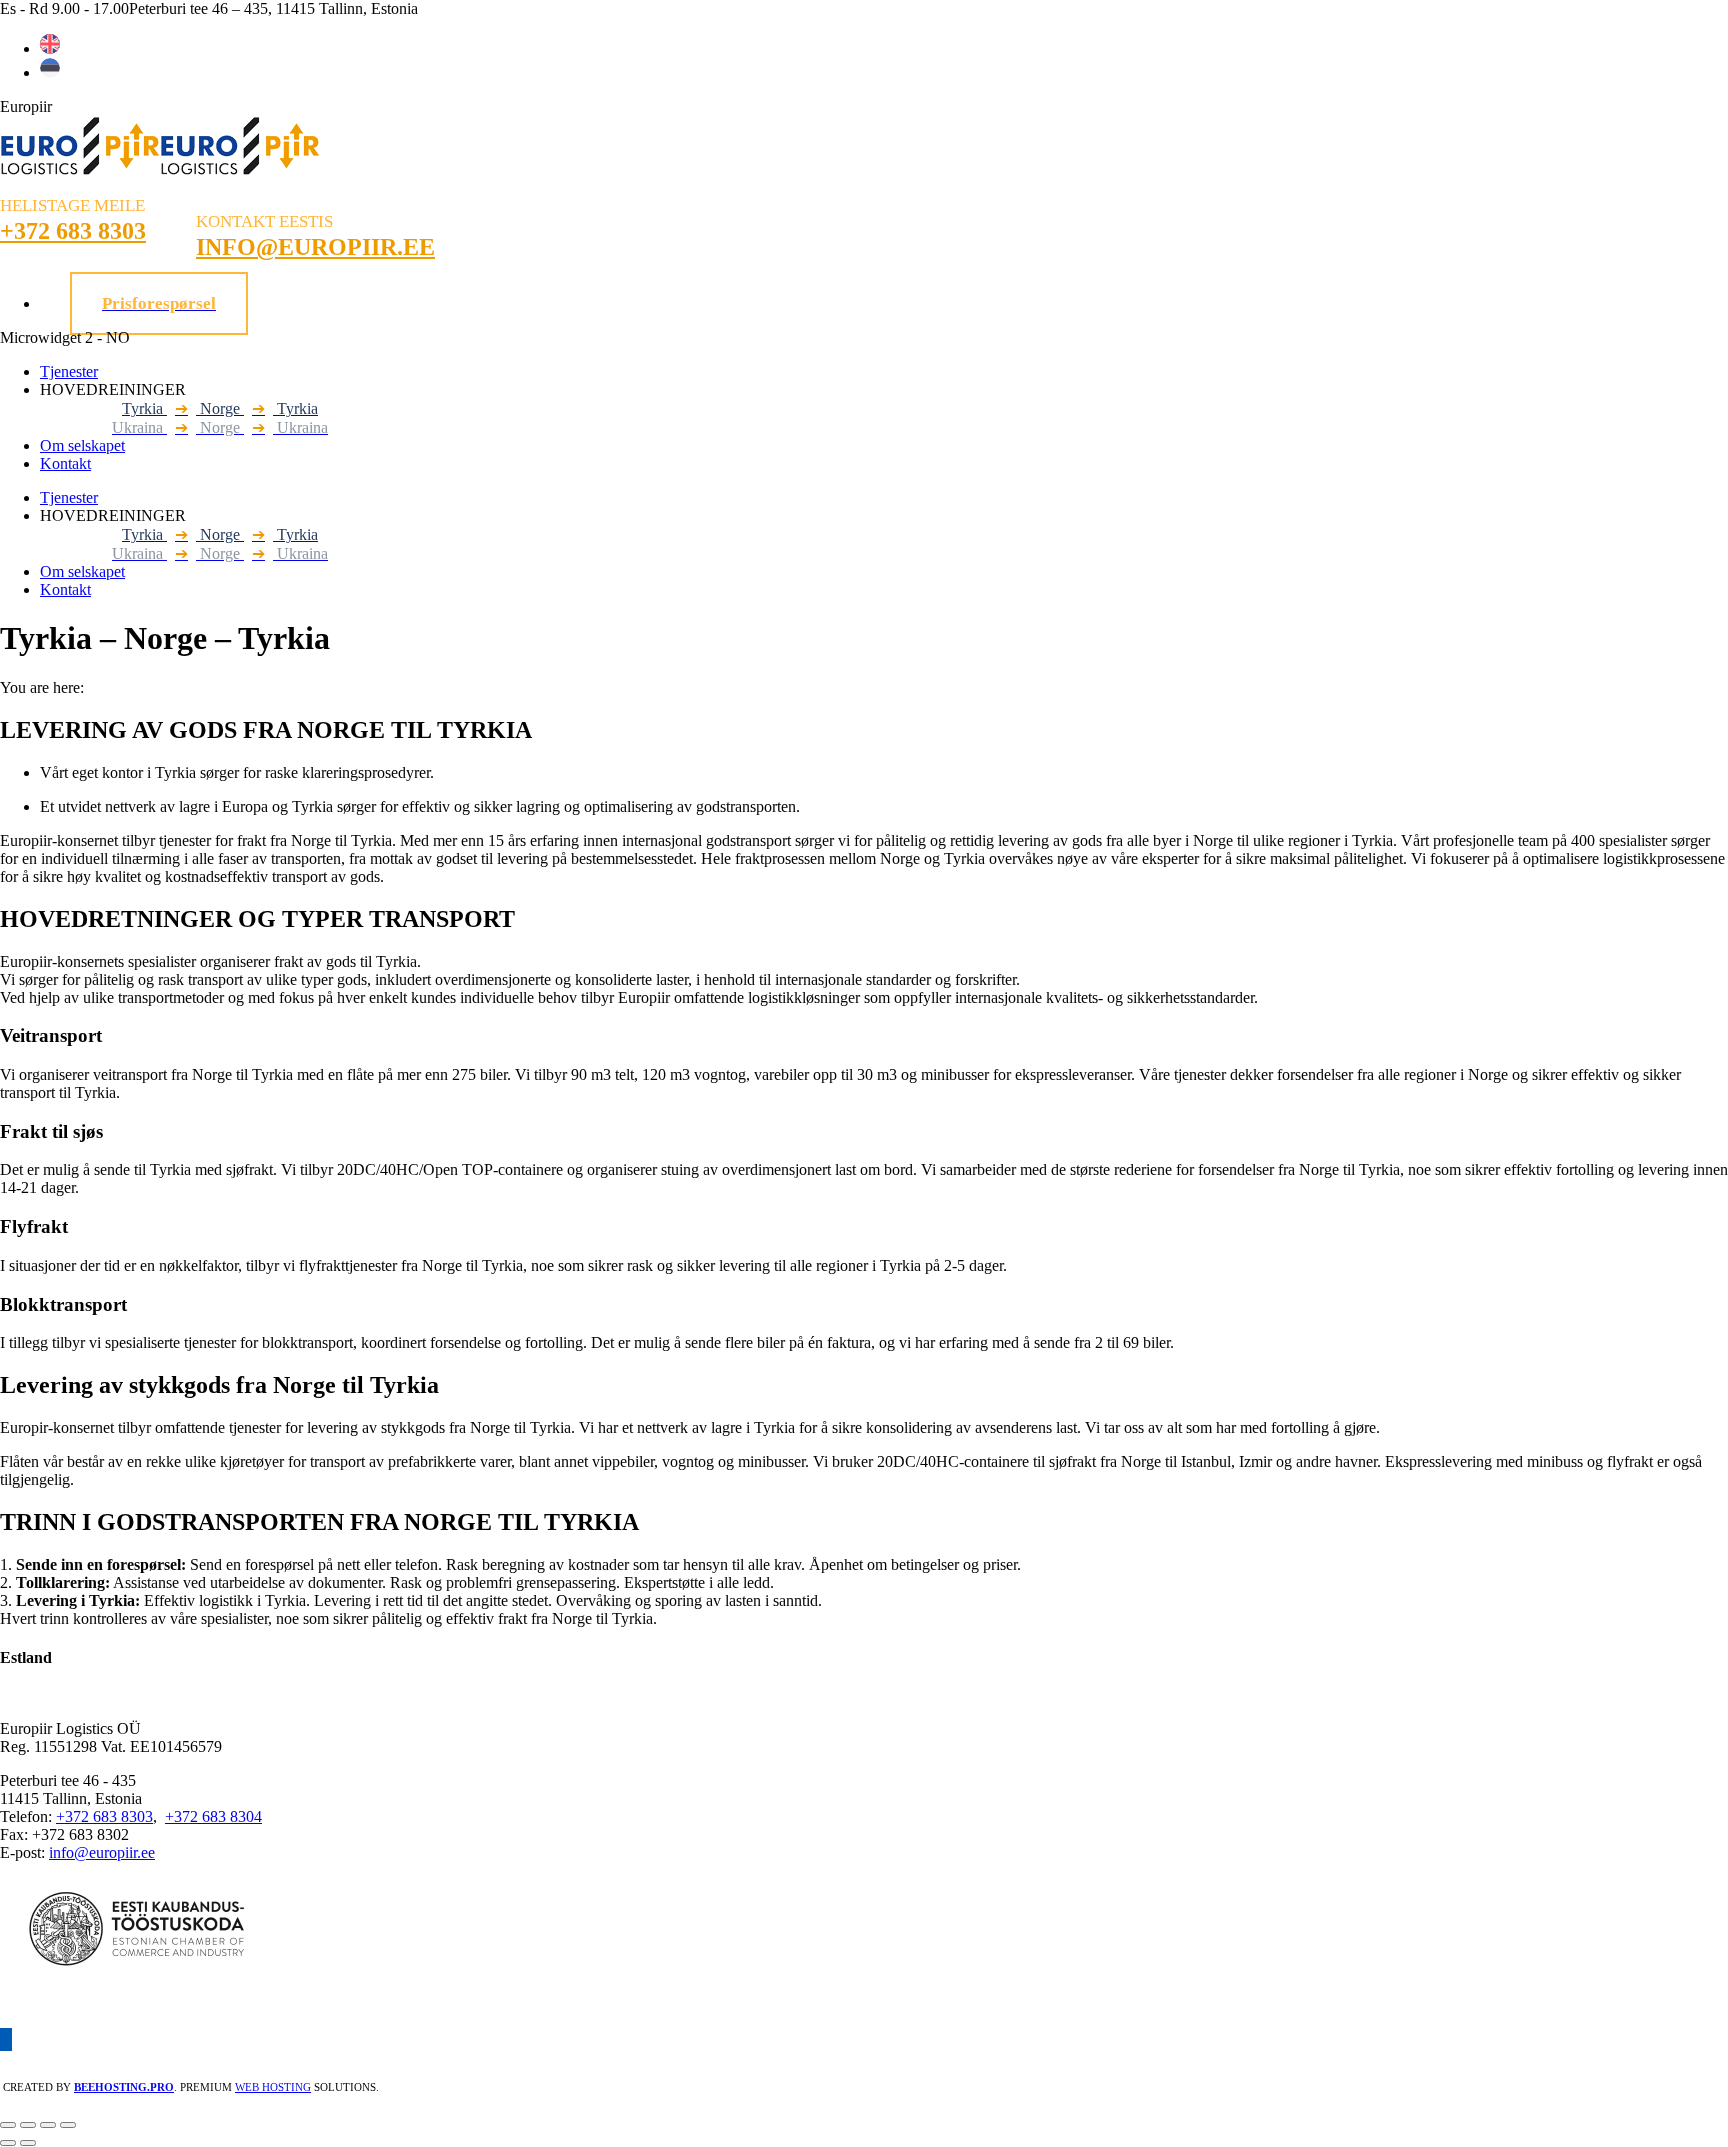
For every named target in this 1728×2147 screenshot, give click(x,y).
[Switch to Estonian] (50, 72)
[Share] (28, 2125)
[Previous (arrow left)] (8, 2143)
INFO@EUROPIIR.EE (315, 247)
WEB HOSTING (273, 2087)
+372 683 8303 (73, 231)
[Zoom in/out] (68, 2125)
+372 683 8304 (213, 1816)
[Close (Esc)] (8, 2125)
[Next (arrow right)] (28, 2143)
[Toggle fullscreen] (48, 2125)
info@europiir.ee (102, 1852)
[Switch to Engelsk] (50, 48)
